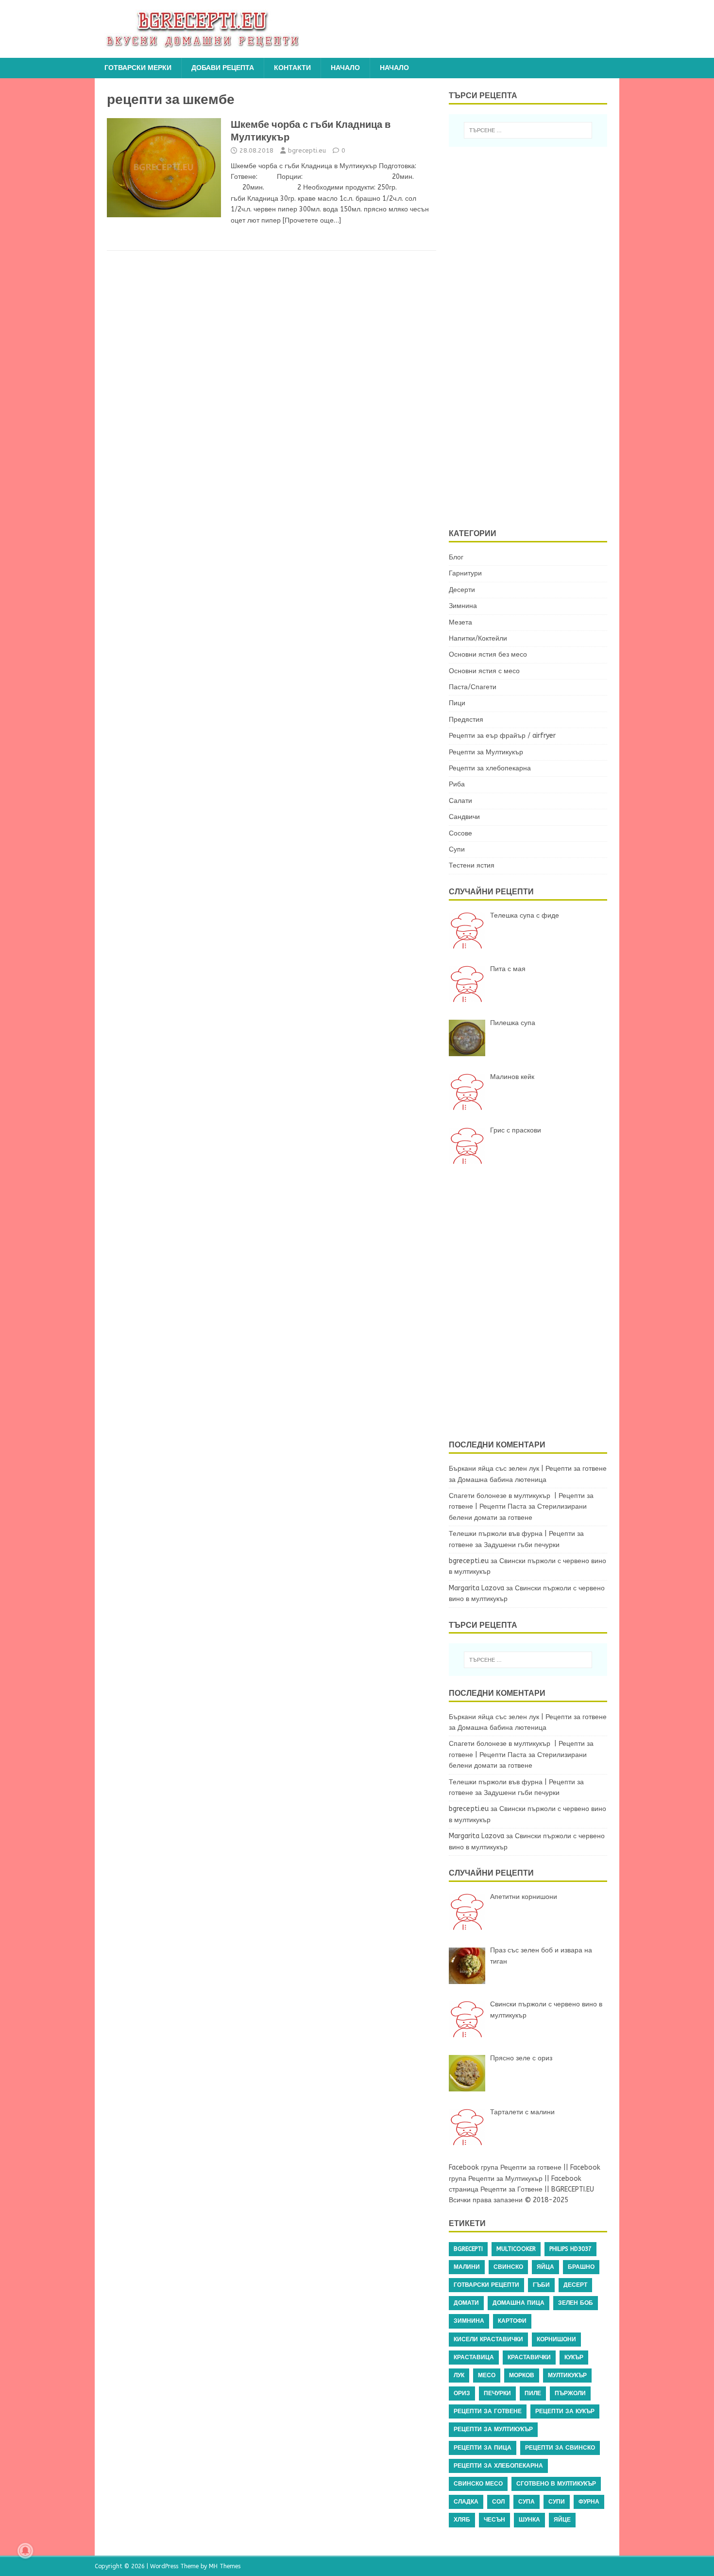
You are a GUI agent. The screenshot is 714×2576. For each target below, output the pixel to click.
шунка (529, 2520)
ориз (462, 2393)
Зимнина (463, 606)
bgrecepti (468, 2249)
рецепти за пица (483, 2448)
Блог (456, 557)
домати (466, 2303)
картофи (512, 2321)
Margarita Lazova (476, 1588)
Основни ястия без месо (488, 654)
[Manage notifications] (25, 2551)
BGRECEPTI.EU (573, 2189)
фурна (589, 2502)
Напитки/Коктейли (478, 638)
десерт (575, 2285)
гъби (541, 2285)
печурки (497, 2393)
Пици (457, 703)
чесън (494, 2520)
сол (498, 2502)
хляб (462, 2520)
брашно (581, 2267)
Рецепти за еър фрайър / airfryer (502, 736)
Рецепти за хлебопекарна (490, 768)
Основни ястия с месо (484, 671)
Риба (457, 784)
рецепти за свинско (560, 2448)
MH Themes (225, 2566)
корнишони (556, 2339)
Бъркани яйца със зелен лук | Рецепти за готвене (528, 1469)
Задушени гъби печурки (522, 1545)
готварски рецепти (486, 2285)
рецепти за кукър (565, 2411)
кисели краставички (488, 2339)
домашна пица (518, 2303)
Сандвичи (464, 817)
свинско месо (478, 2484)
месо (487, 2375)
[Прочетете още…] (312, 220)
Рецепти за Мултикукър (486, 752)
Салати (460, 801)
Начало (345, 68)
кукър (574, 2357)
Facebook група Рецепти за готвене (505, 2167)
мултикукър (567, 2375)
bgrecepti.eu (307, 150)
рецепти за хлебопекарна (498, 2466)
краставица (474, 2357)
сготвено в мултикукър (556, 2484)
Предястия (466, 720)
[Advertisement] (534, 336)
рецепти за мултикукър (493, 2429)
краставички (529, 2357)
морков (522, 2375)
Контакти (292, 68)
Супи (457, 849)
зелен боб (576, 2303)
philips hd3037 (570, 2249)
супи (557, 2502)
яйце (562, 2520)
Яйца (545, 2267)
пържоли (570, 2393)
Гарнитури (465, 573)
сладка (466, 2502)
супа (527, 2502)
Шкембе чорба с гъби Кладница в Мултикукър (311, 131)
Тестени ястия (472, 865)
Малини (467, 2267)
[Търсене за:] (528, 130)
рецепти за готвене (488, 2411)
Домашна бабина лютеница (502, 1480)
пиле (533, 2393)
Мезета (460, 622)
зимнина (469, 2321)
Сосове (460, 833)
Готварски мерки (138, 68)
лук (459, 2375)
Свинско (508, 2267)
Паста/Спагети (473, 687)
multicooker (516, 2249)
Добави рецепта (223, 68)
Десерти (462, 590)
